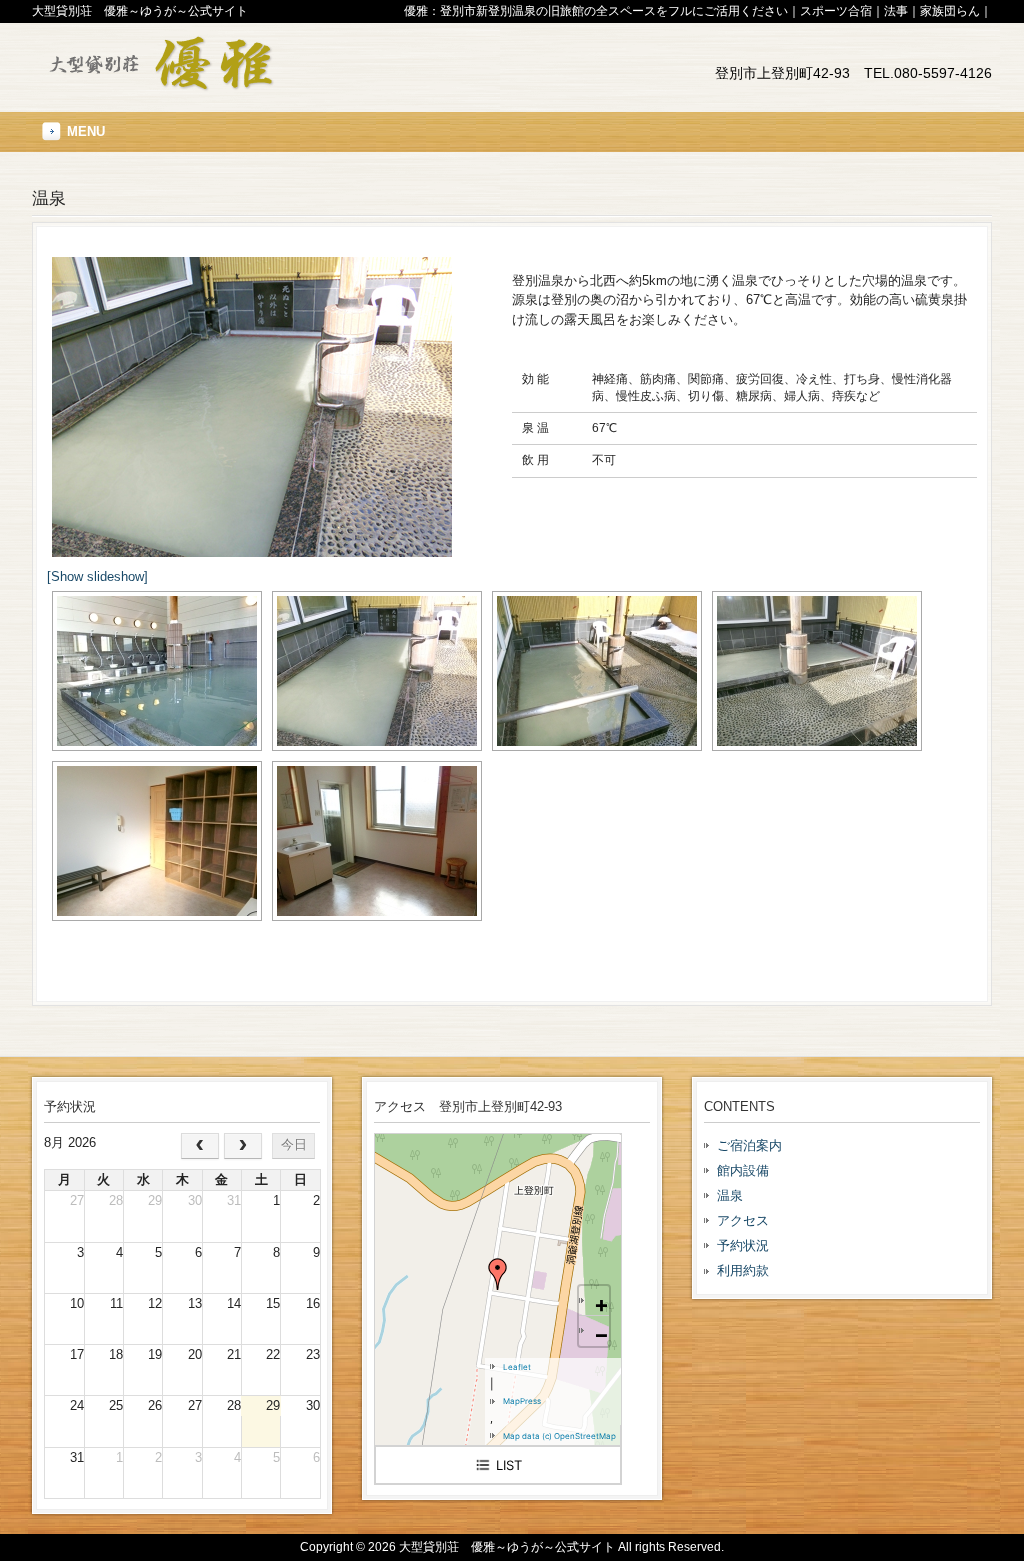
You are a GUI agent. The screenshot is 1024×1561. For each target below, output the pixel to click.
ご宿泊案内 (749, 1145)
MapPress (522, 1401)
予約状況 (743, 1245)
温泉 (730, 1195)
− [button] (601, 1333)
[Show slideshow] (97, 576)
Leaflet (517, 1367)
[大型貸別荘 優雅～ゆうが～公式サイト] (157, 85)
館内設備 (743, 1170)
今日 (294, 1144)
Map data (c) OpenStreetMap (559, 1436)
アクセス (743, 1220)
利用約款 (743, 1270)
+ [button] (601, 1303)
